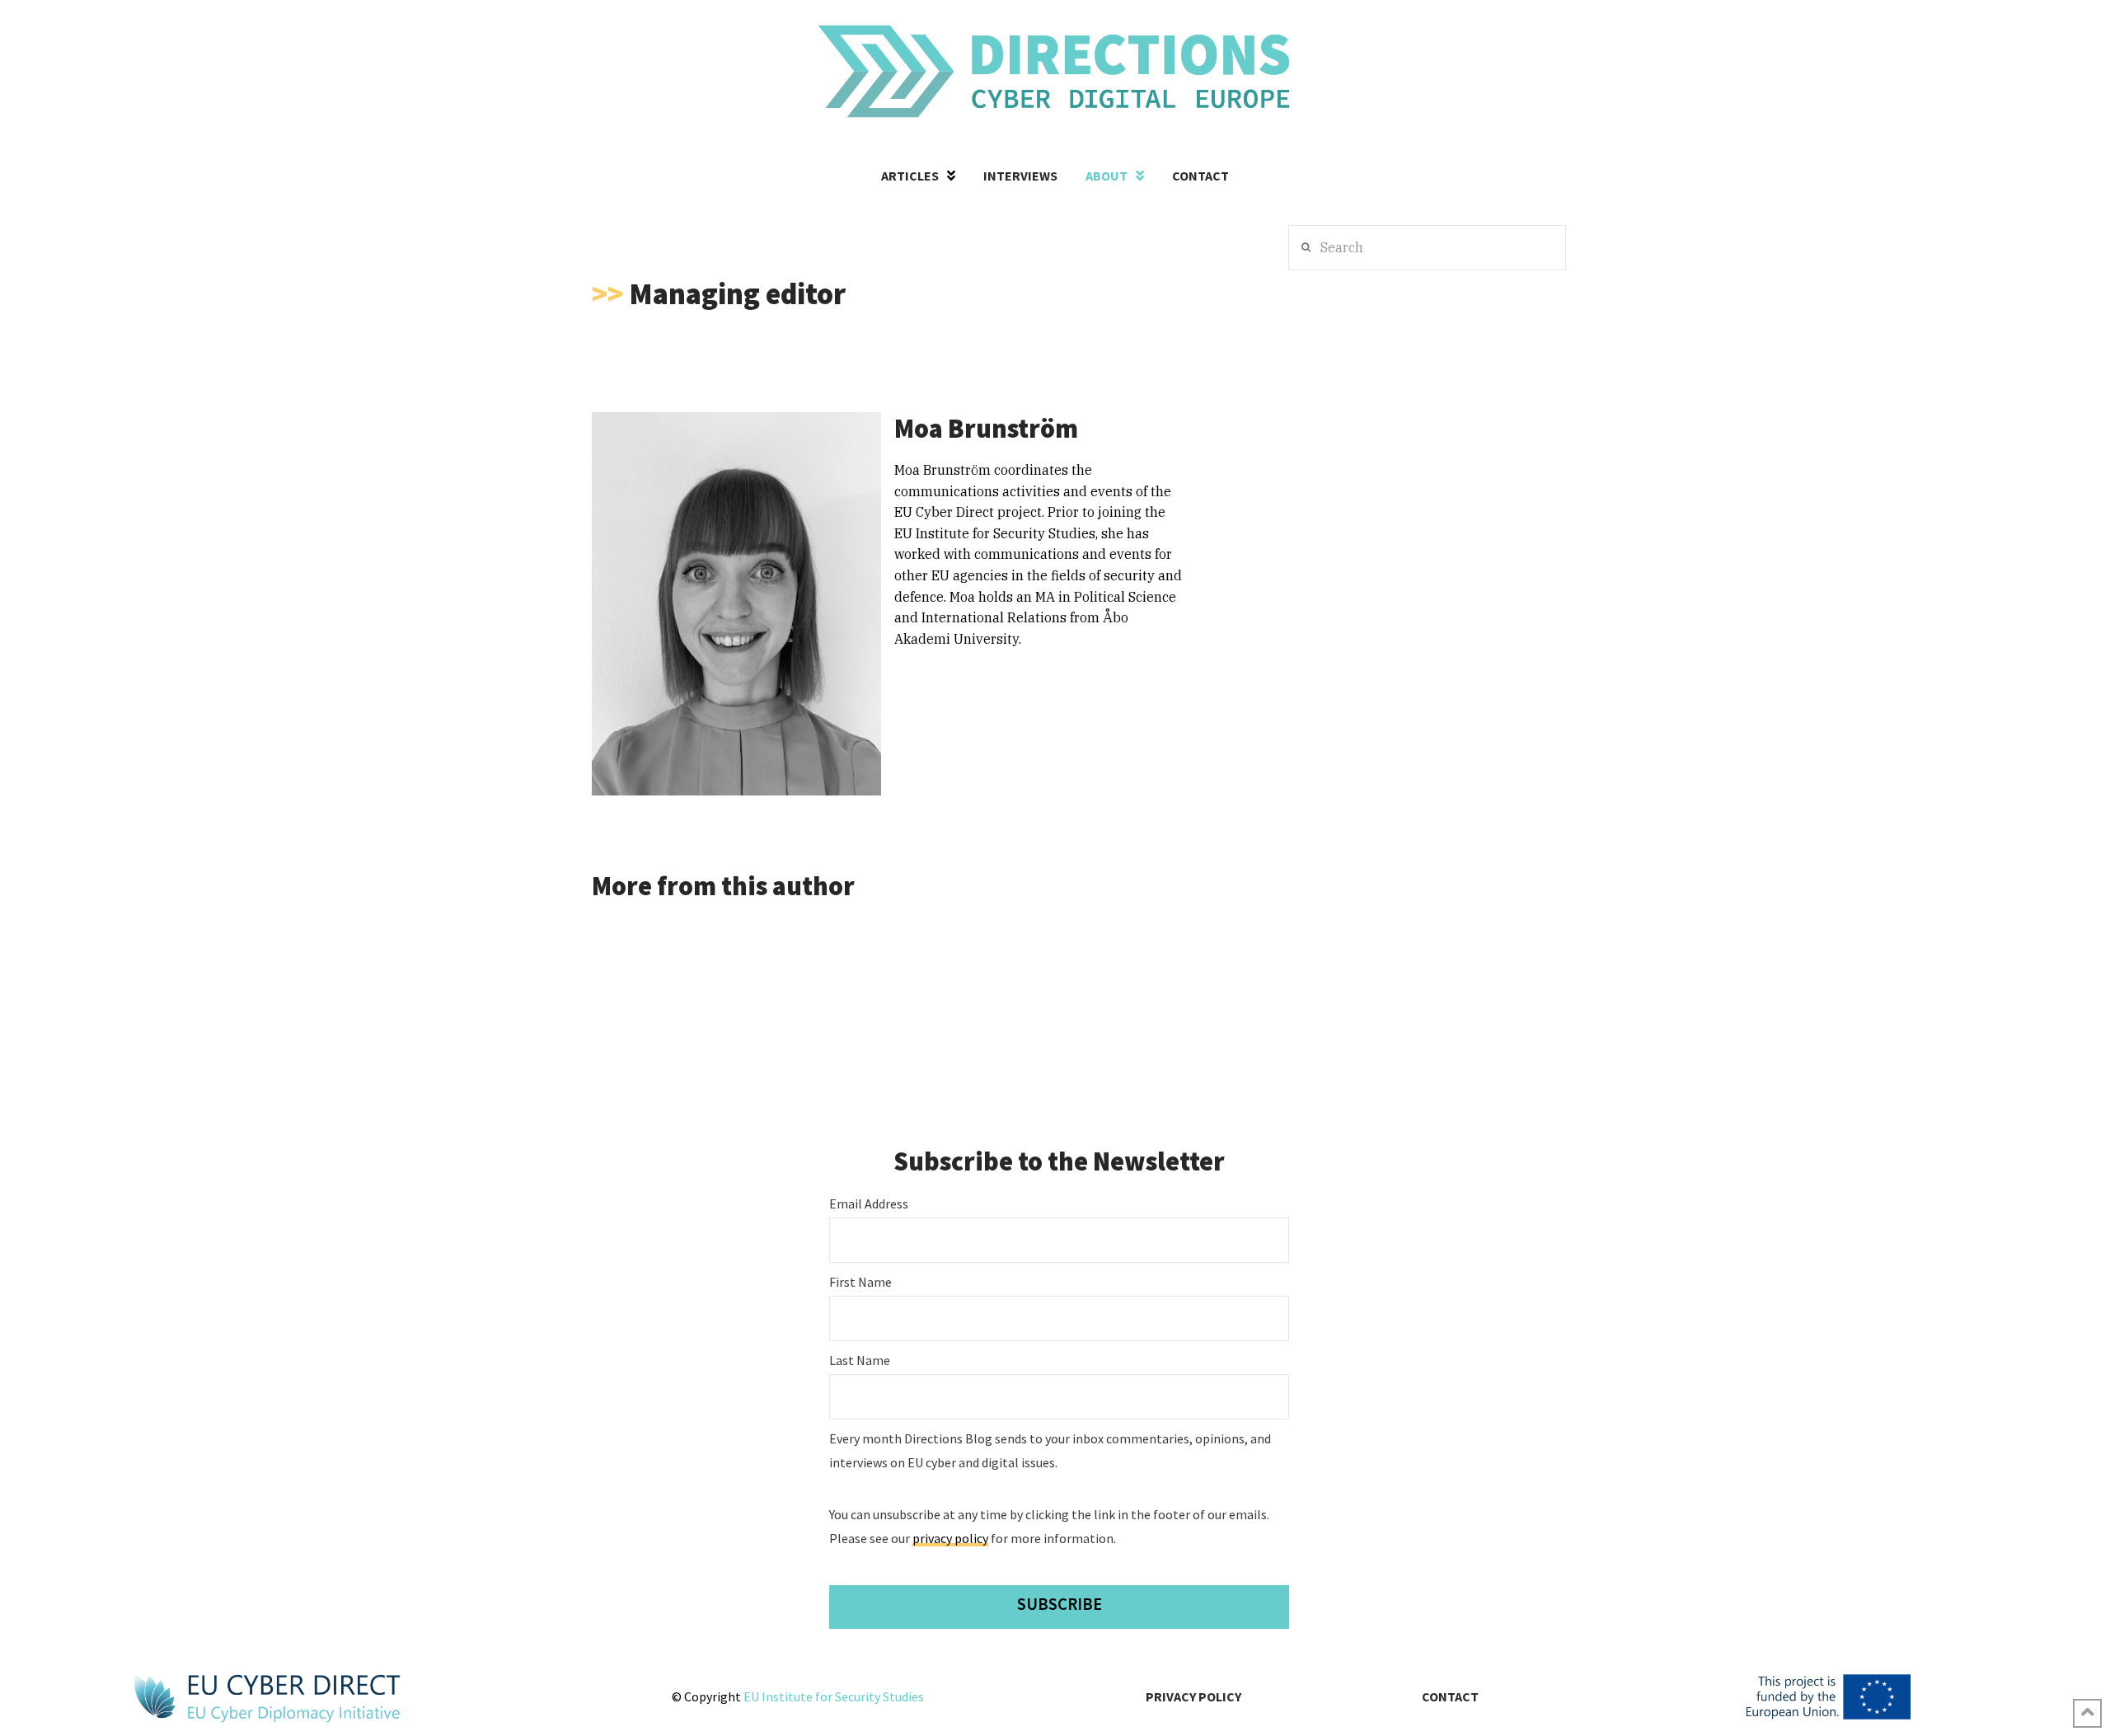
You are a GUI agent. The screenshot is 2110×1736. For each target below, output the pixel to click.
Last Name (860, 1360)
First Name (860, 1282)
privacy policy (950, 1538)
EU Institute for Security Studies (834, 1696)
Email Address (869, 1203)
